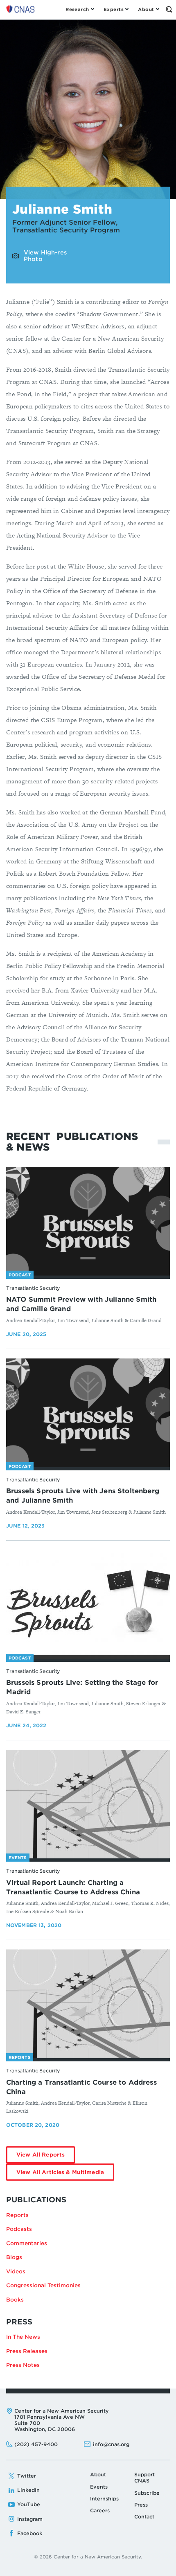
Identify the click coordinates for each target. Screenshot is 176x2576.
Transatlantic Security (33, 1288)
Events (99, 2487)
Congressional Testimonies (43, 2285)
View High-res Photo (45, 256)
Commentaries (27, 2243)
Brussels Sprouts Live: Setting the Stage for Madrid (82, 1687)
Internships (104, 2499)
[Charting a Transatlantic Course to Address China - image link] (88, 2004)
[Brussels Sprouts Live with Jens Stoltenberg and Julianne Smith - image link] (88, 1413)
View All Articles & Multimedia (65, 2175)
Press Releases (27, 2351)
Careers (100, 2510)
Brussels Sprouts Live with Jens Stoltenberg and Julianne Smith (83, 1496)
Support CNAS (144, 2478)
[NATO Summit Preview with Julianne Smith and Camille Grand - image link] (88, 1221)
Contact (144, 2517)
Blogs (14, 2257)
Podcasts (19, 2229)
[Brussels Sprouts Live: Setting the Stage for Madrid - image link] (88, 1605)
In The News (23, 2337)
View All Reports (46, 2157)
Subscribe (147, 2493)
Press (141, 2505)
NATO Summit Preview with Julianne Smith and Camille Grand (81, 1304)
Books (15, 2300)
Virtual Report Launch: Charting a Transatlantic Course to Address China (73, 1887)
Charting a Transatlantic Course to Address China (81, 2087)
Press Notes (23, 2365)
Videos (16, 2272)
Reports (17, 2215)
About (98, 2475)
